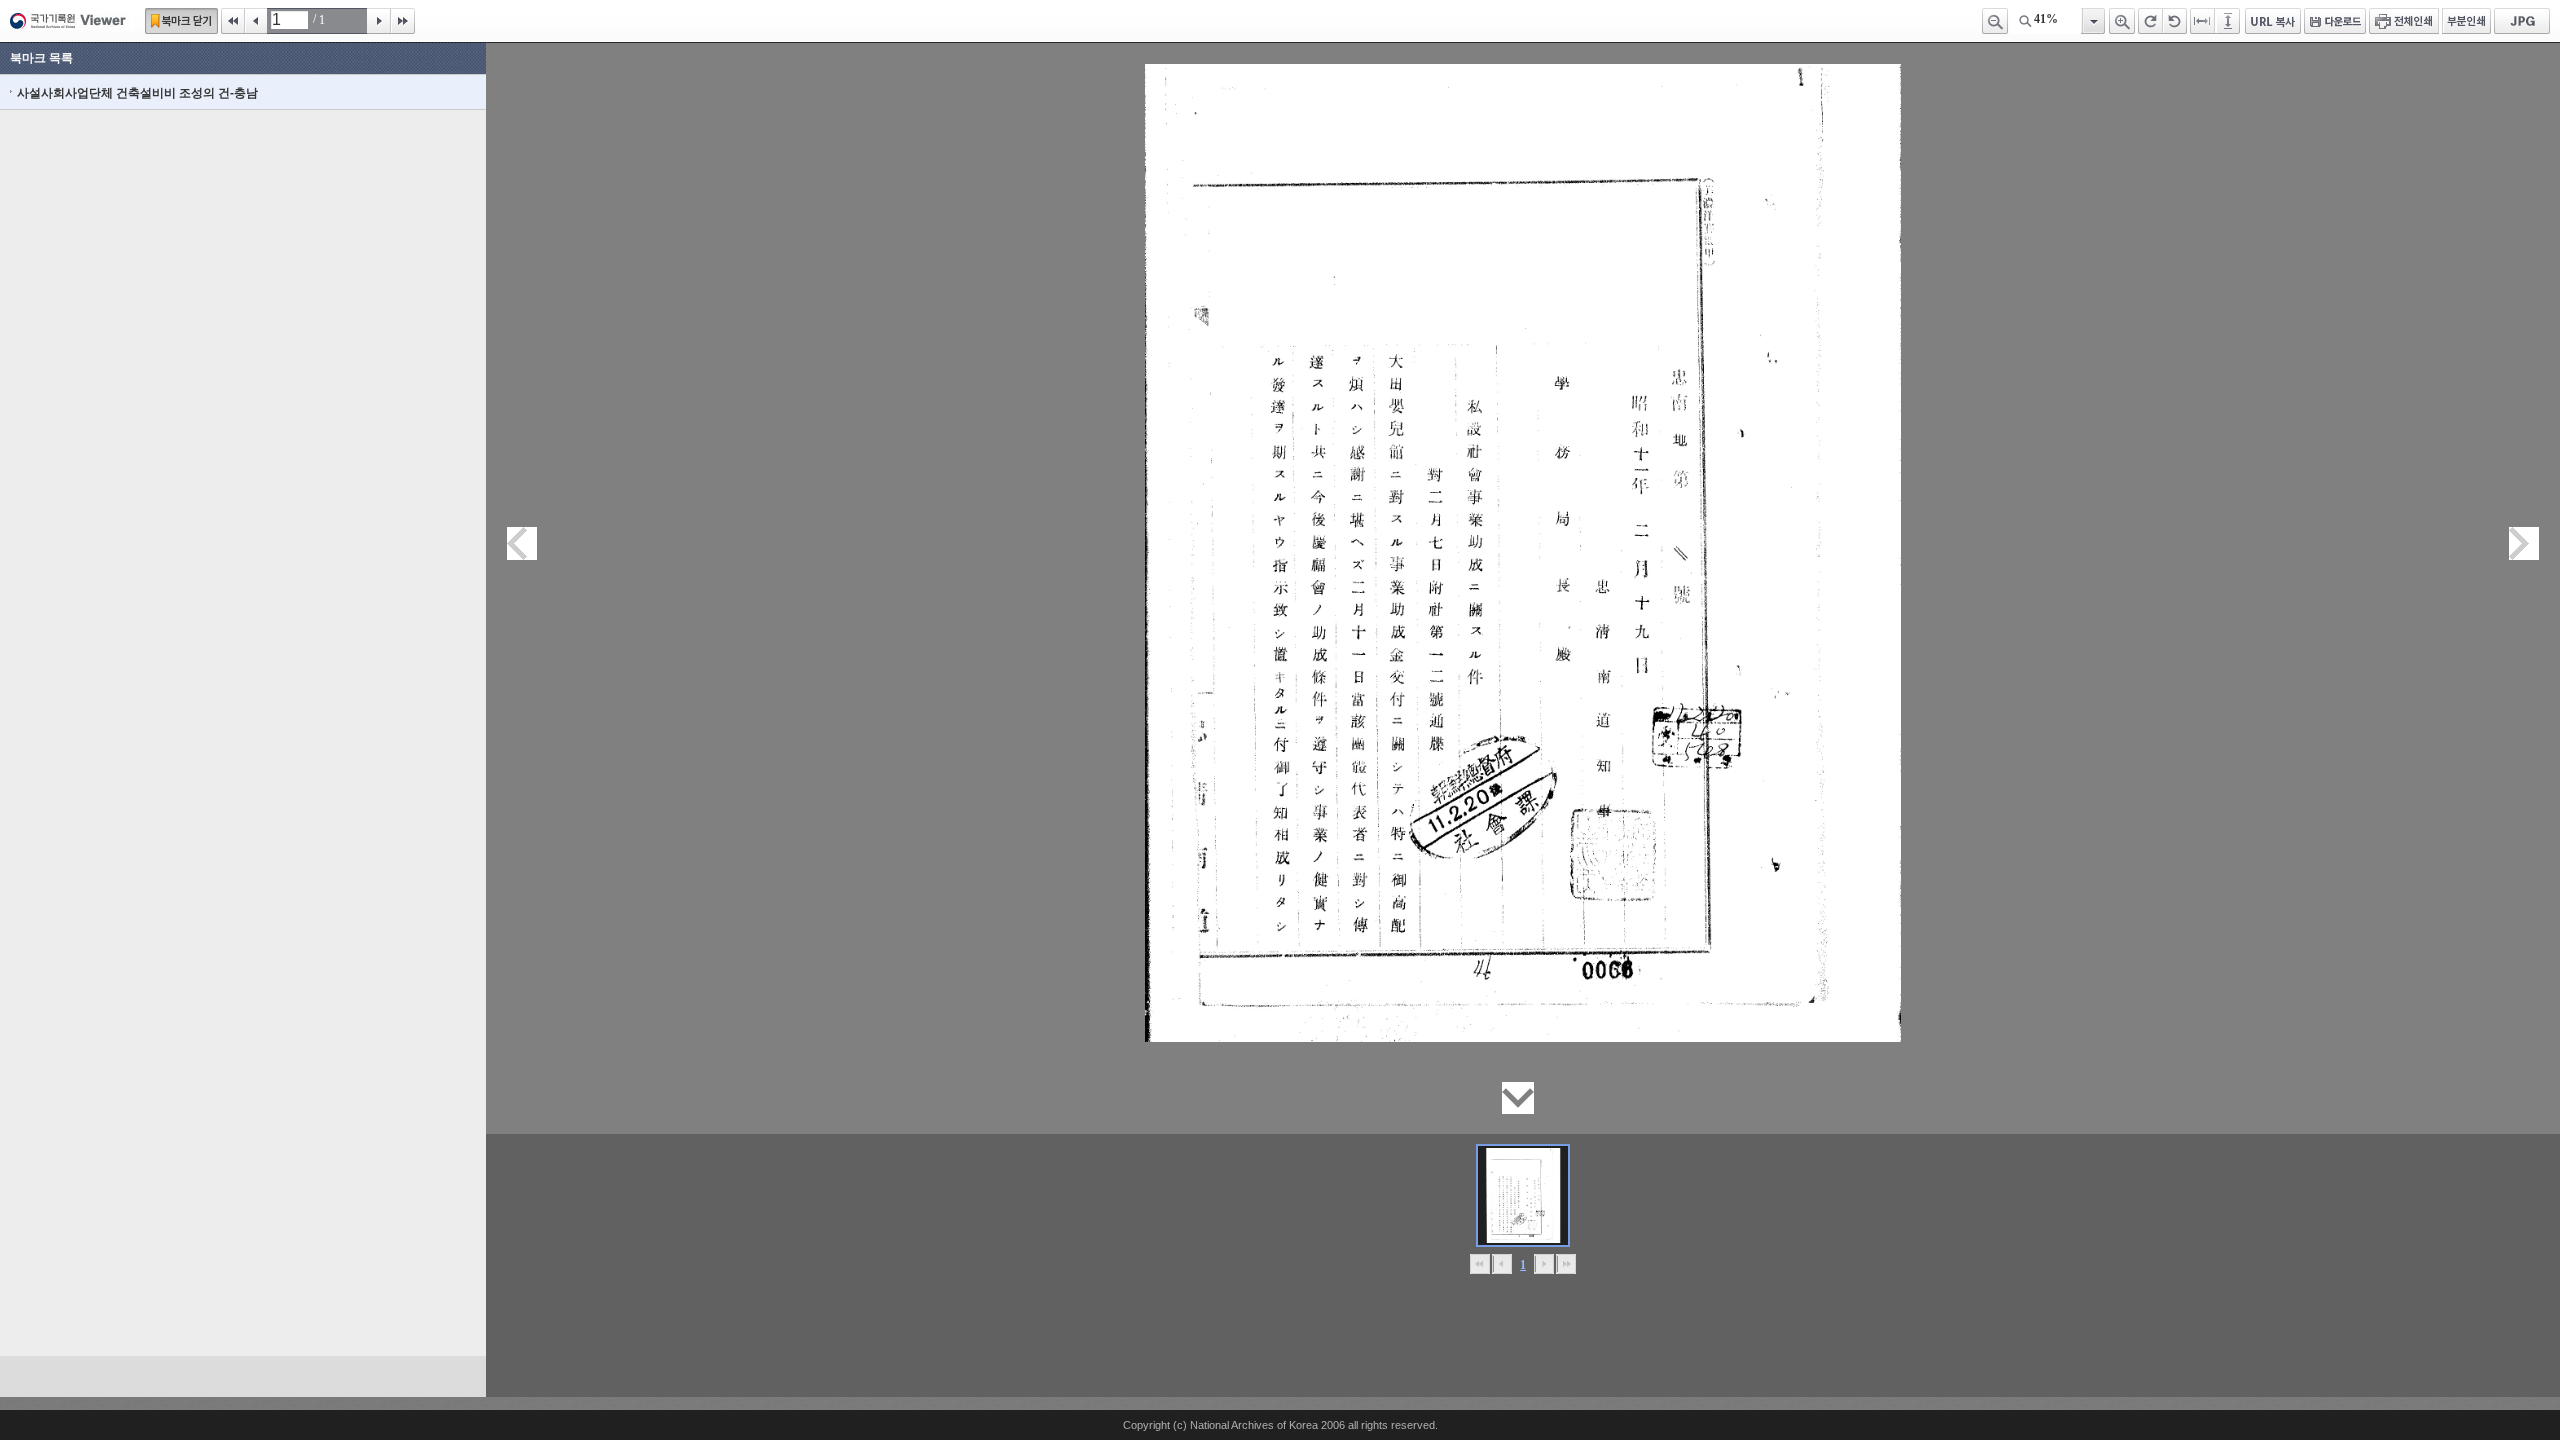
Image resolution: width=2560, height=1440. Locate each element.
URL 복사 (2273, 21)
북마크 (181, 21)
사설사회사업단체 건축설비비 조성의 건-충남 (137, 93)
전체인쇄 (2404, 21)
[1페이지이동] (1523, 1195)
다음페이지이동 (2524, 543)
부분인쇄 (2466, 21)
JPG (2522, 21)
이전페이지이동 (522, 543)
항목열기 (2092, 21)
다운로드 (2335, 21)
